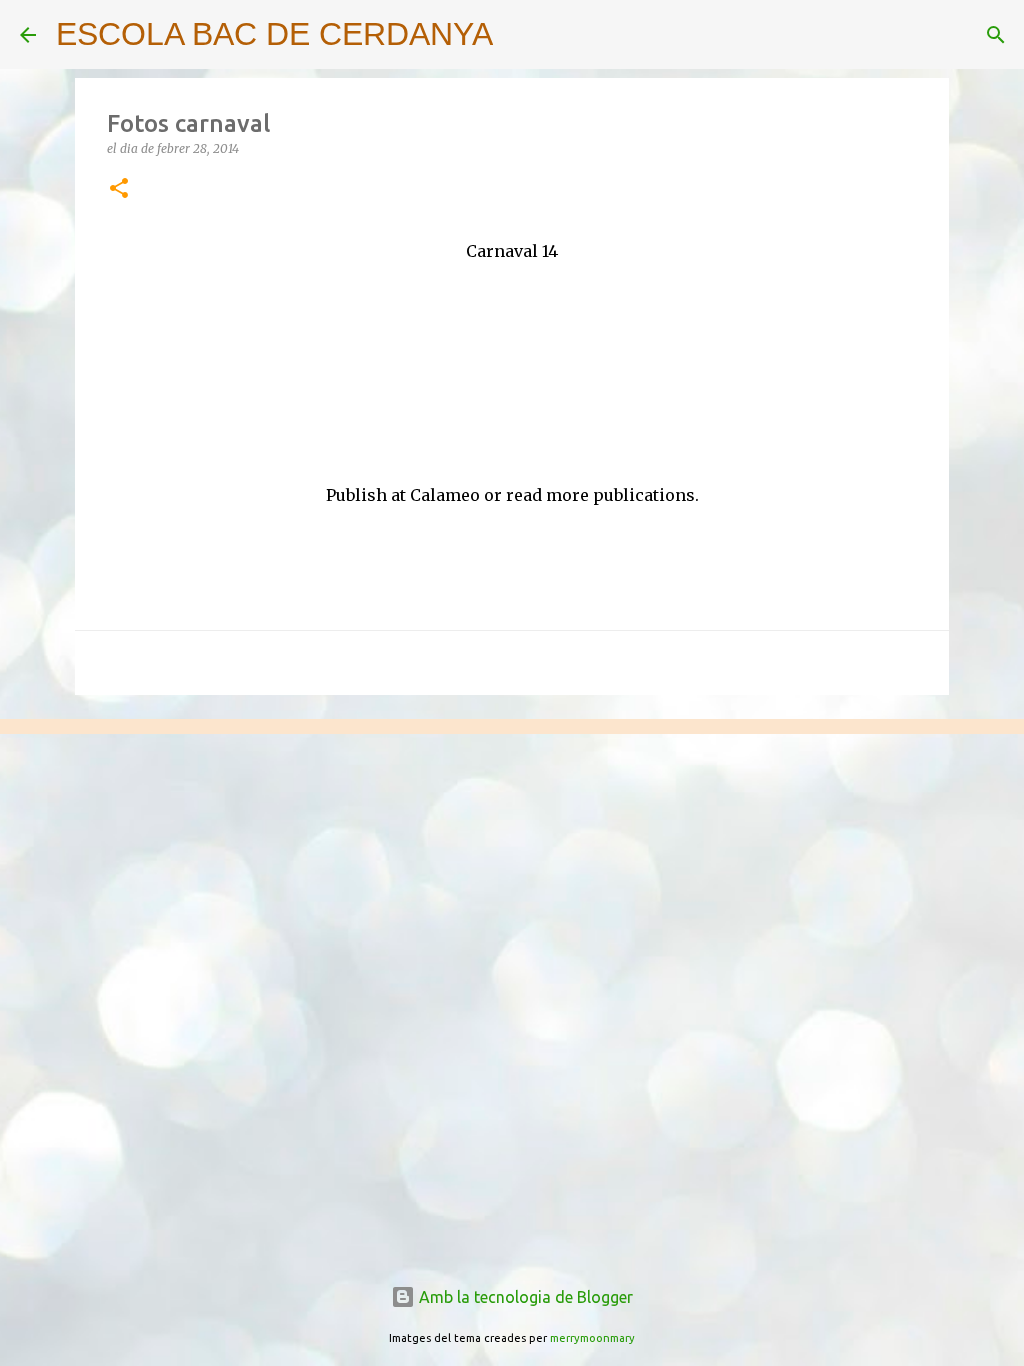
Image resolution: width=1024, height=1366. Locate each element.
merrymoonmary (592, 1338)
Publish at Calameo (403, 495)
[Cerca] (521, 35)
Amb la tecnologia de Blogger (524, 1297)
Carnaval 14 (512, 251)
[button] (119, 189)
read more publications (600, 495)
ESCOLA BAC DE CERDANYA (274, 34)
